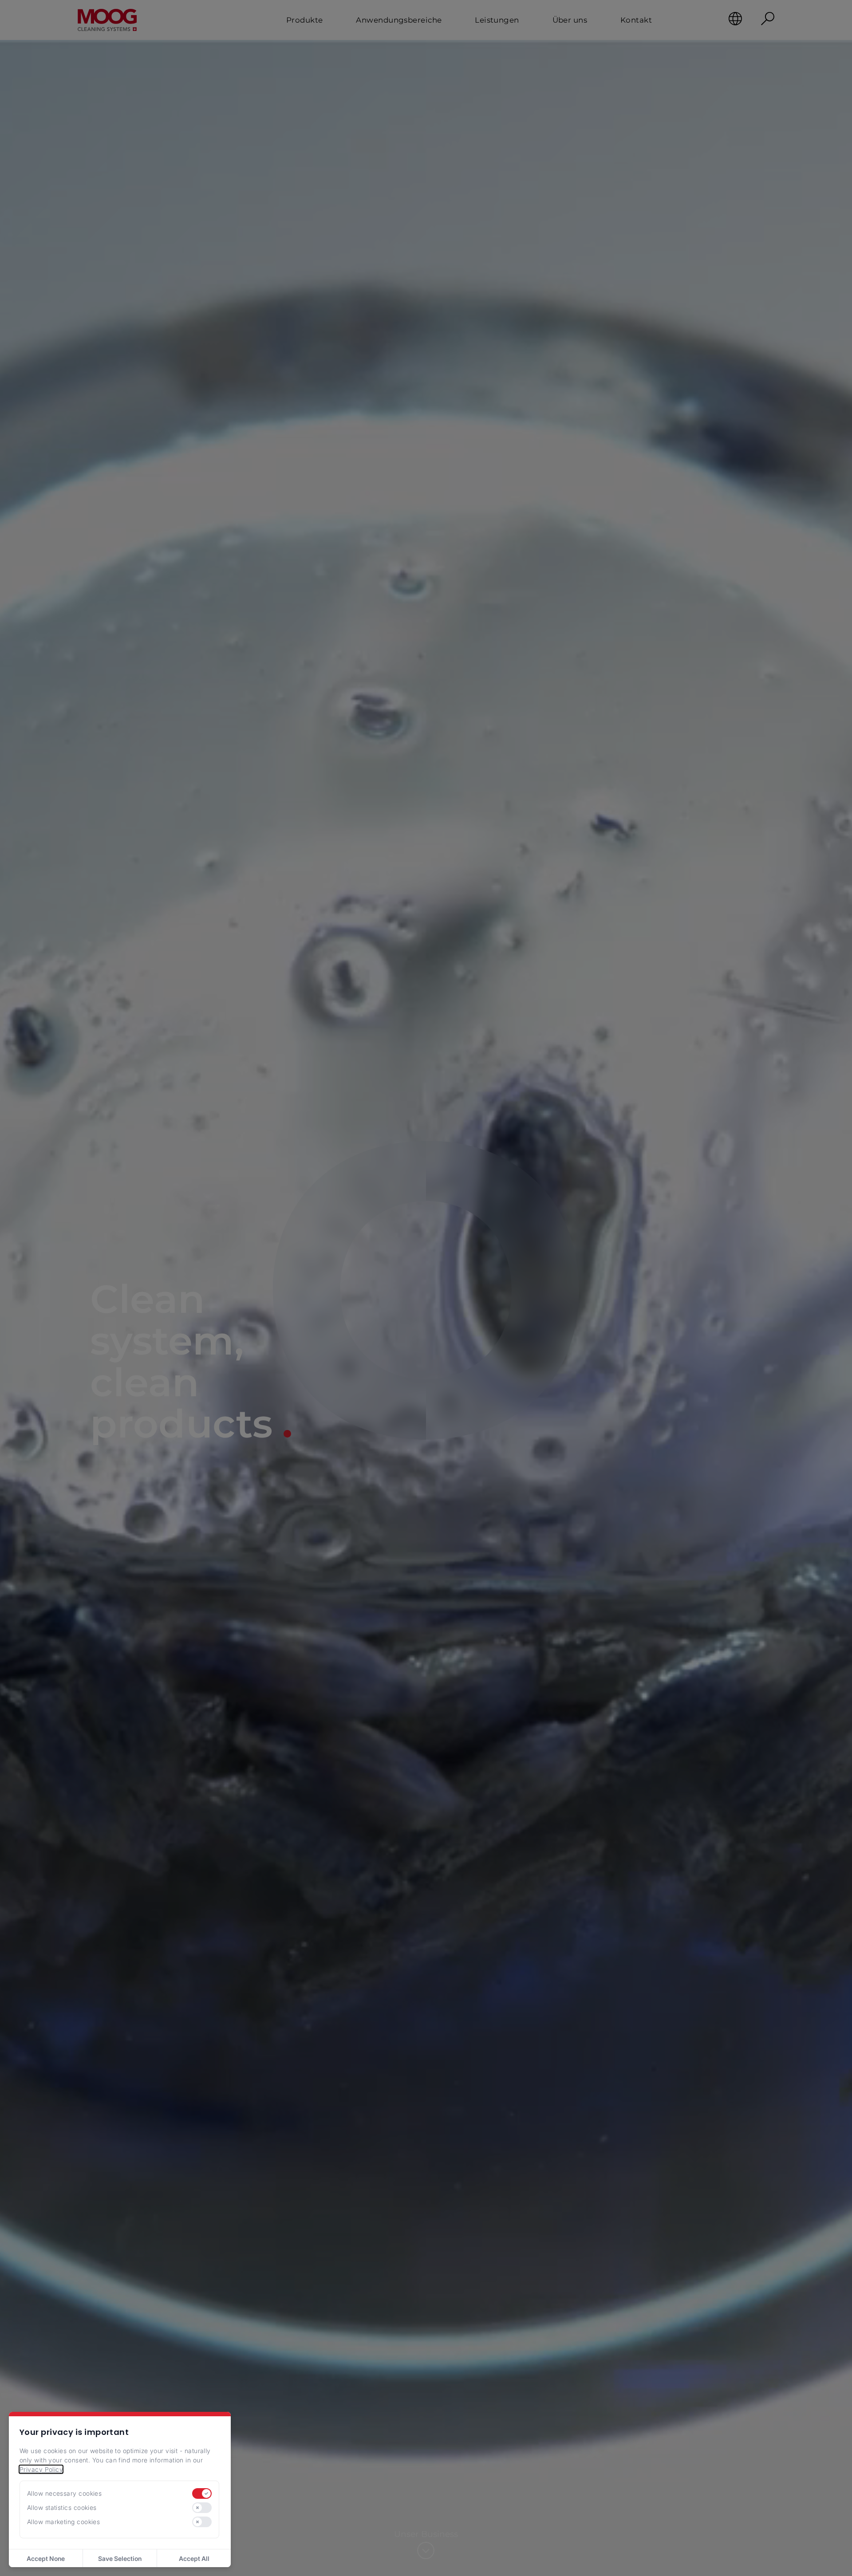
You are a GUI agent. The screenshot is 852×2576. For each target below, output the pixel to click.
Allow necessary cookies (64, 2493)
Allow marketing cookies (63, 2522)
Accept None (46, 2558)
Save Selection (120, 2558)
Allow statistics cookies (62, 2507)
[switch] (202, 2493)
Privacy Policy (41, 2469)
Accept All (194, 2558)
